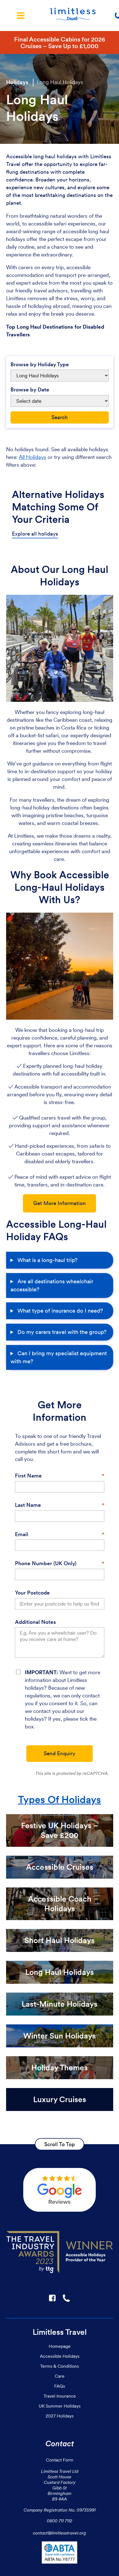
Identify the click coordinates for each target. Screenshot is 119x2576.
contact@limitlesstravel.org (59, 2533)
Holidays (17, 82)
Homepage (60, 2346)
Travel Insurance (60, 2396)
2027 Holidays (60, 2416)
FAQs (60, 2386)
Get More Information (59, 1203)
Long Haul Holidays (60, 82)
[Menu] (21, 15)
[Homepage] (73, 15)
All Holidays (33, 457)
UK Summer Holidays (60, 2406)
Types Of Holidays (59, 1800)
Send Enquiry (59, 1753)
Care (60, 2376)
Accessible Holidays (60, 2356)
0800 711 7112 (59, 2521)
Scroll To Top (59, 2144)
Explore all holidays (35, 534)
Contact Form (60, 2460)
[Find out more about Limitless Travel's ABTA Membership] (59, 2554)
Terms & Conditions (59, 2366)
